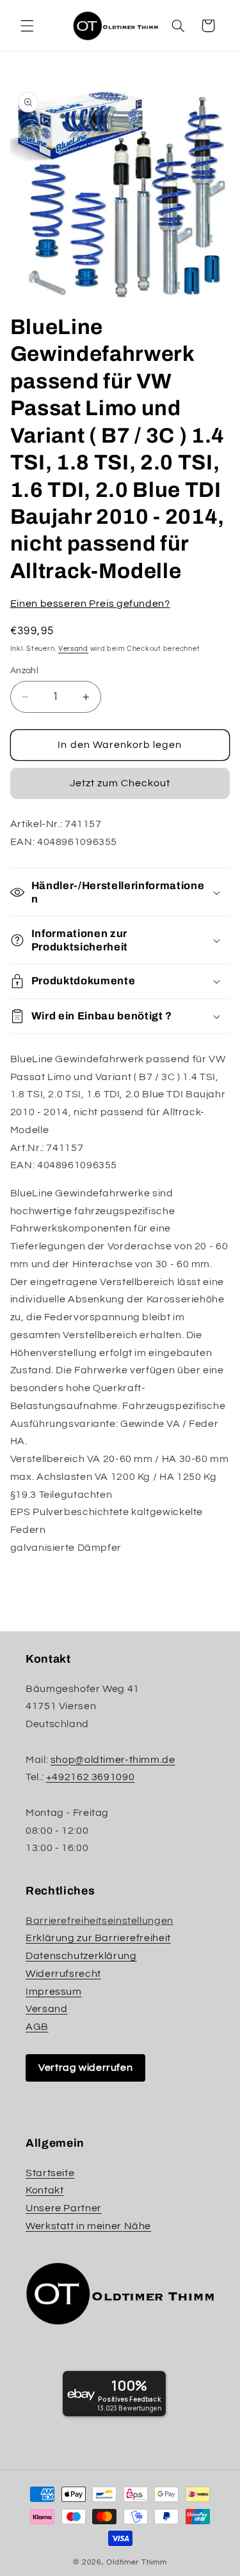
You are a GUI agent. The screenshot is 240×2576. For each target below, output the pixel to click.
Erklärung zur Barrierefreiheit (98, 1938)
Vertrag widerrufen (85, 2068)
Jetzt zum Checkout (120, 783)
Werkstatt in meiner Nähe (88, 2226)
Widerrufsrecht (63, 1974)
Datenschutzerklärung (81, 1956)
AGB (37, 2027)
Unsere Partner (64, 2208)
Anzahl (25, 671)
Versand (73, 649)
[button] (27, 26)
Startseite (50, 2173)
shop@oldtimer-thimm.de (113, 1760)
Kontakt (44, 2190)
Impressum (54, 1992)
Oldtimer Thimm (136, 2562)
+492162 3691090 (90, 1777)
